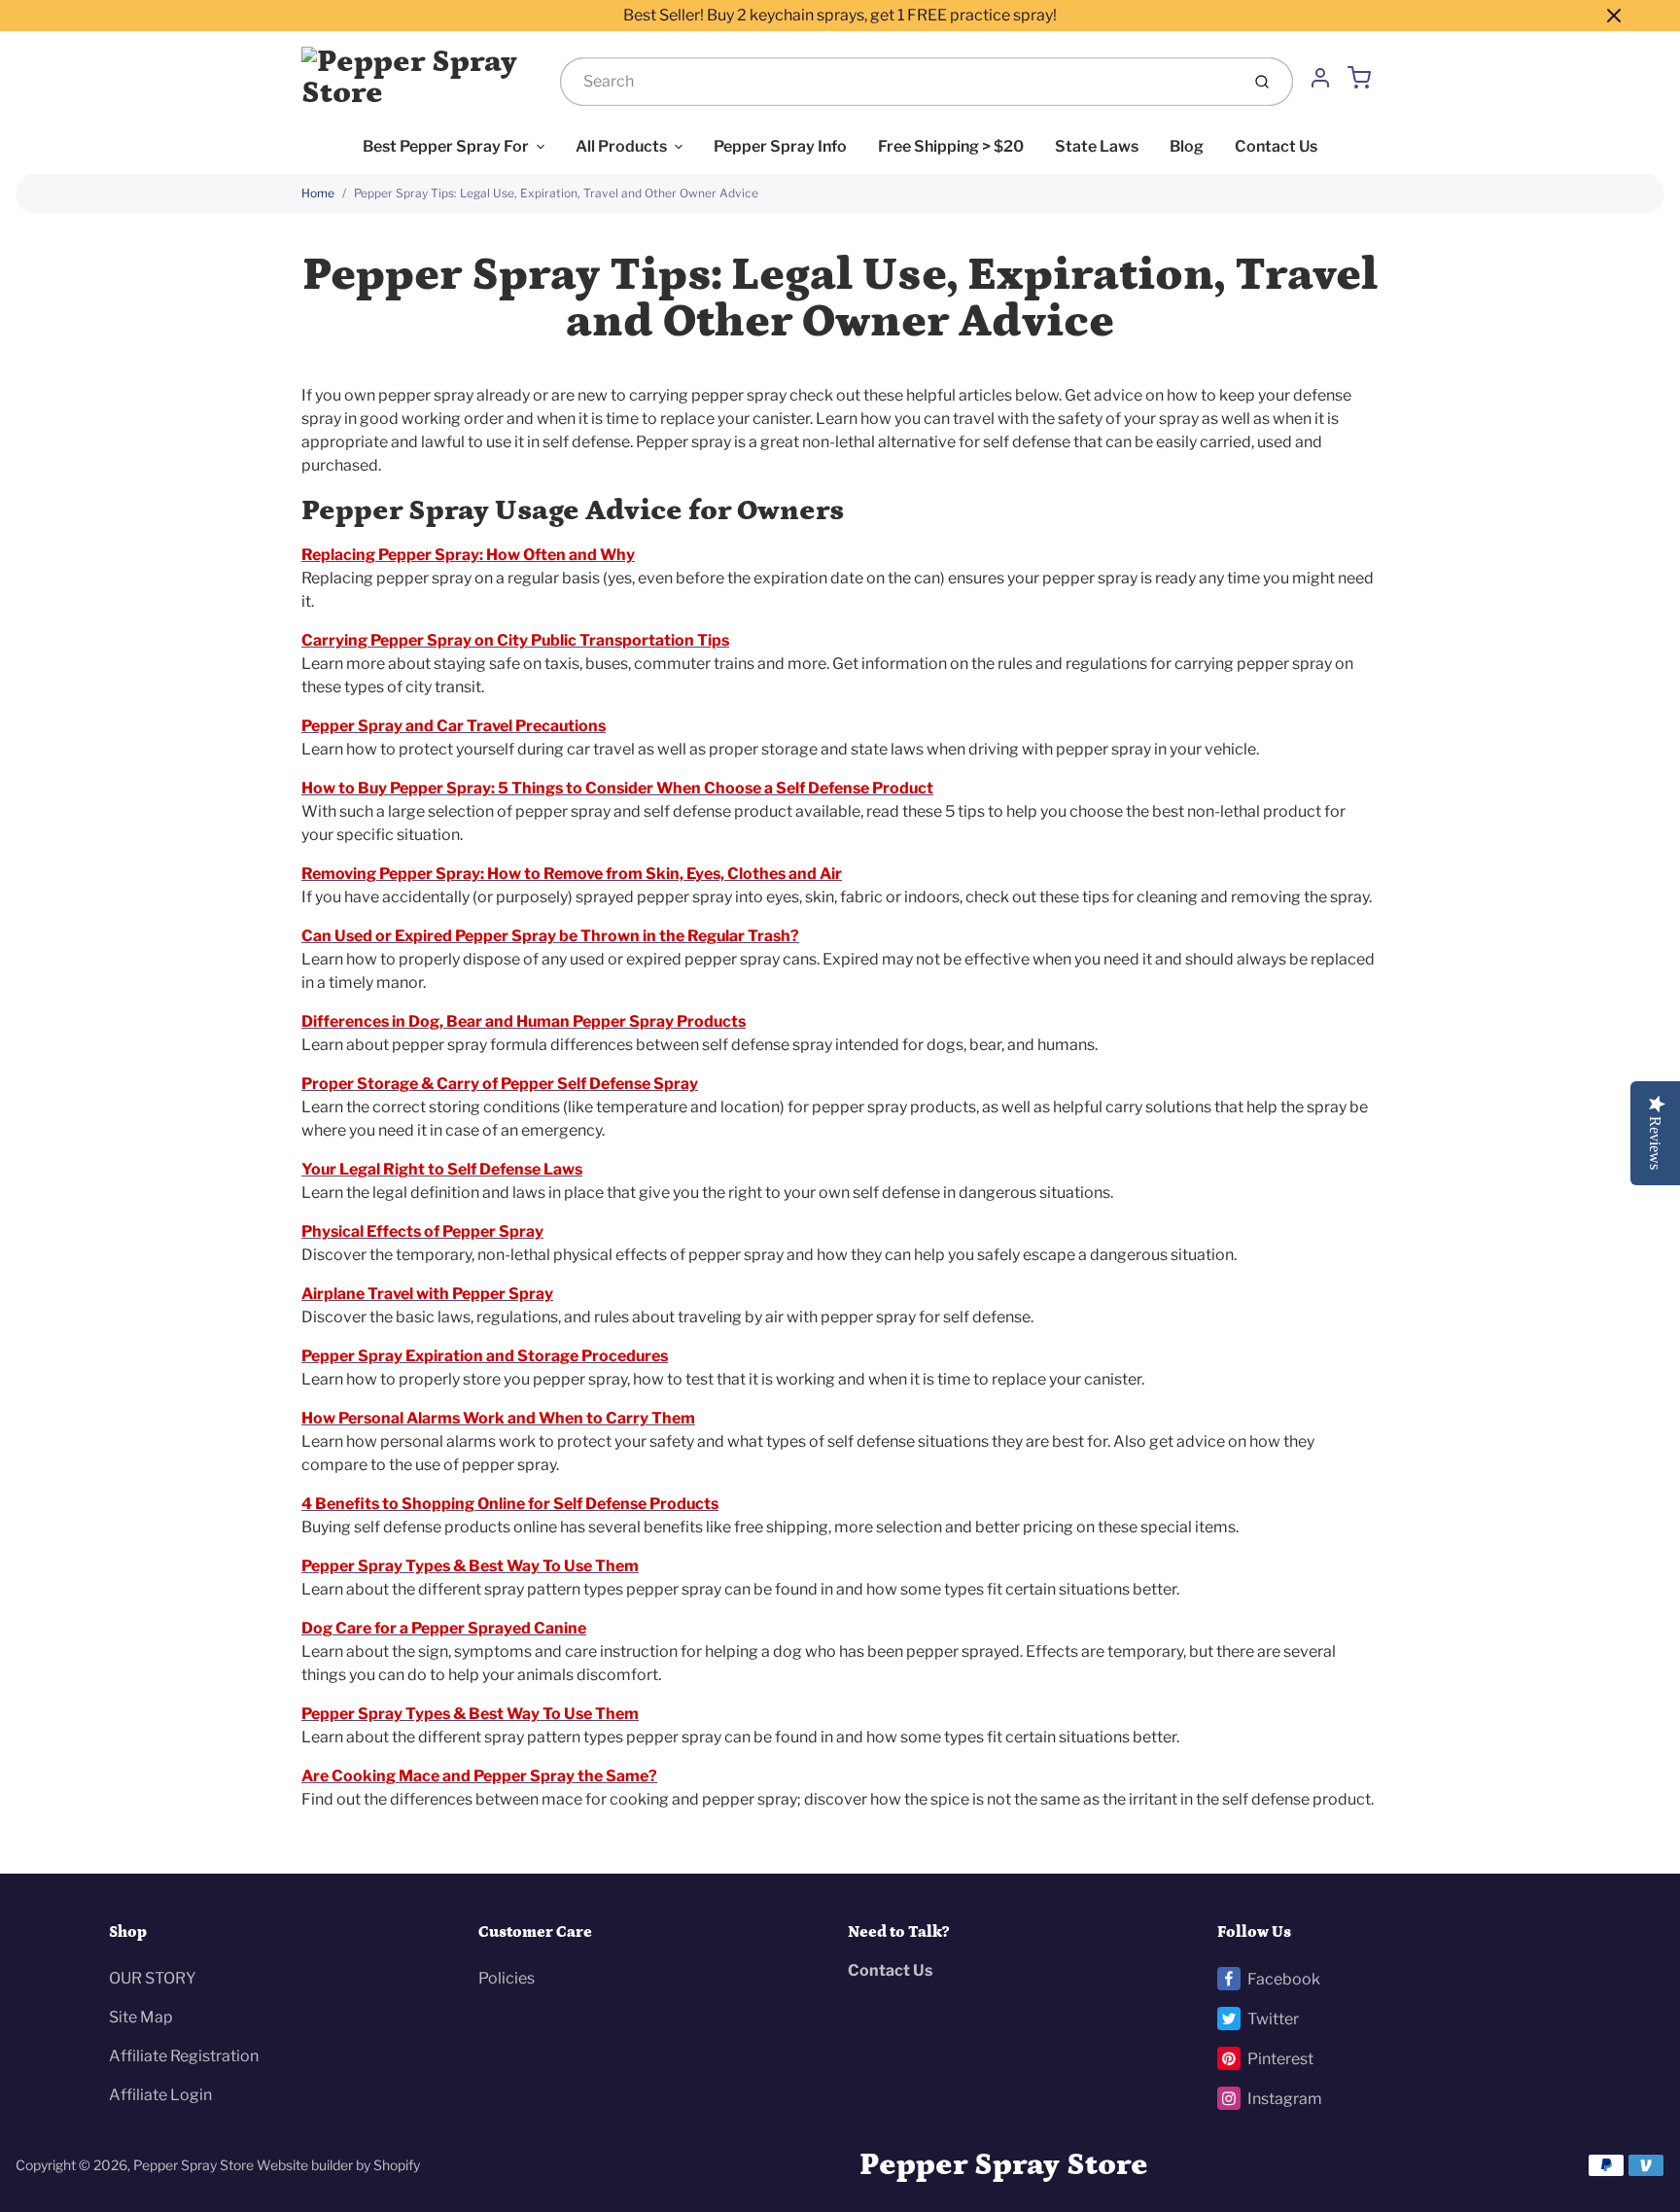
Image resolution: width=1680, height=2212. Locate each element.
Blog (1187, 146)
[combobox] (898, 82)
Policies (507, 1978)
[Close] (1614, 16)
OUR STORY (153, 1978)
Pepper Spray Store (193, 2165)
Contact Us (1276, 146)
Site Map (141, 2017)
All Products (621, 146)
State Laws (1097, 146)
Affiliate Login (160, 2095)
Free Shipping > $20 (951, 146)
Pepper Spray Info (780, 146)
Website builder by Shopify (338, 2165)
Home (318, 193)
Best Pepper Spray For (446, 146)
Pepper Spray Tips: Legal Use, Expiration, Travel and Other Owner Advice (556, 193)
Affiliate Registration (184, 2056)
